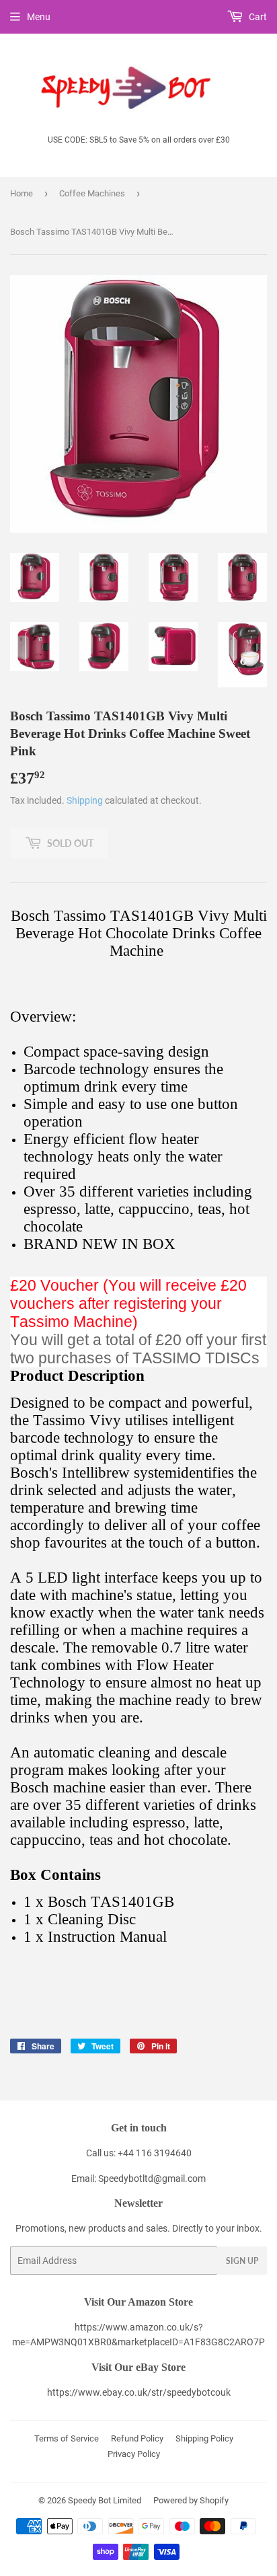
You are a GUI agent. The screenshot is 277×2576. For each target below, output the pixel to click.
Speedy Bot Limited (105, 2500)
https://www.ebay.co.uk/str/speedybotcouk (139, 2392)
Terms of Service (67, 2438)
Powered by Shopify (191, 2500)
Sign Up (242, 2261)
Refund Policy (137, 2438)
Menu (39, 17)
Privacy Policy (134, 2454)
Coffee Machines (92, 193)
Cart (257, 17)
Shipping (85, 800)
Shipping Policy (204, 2438)
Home (22, 193)
